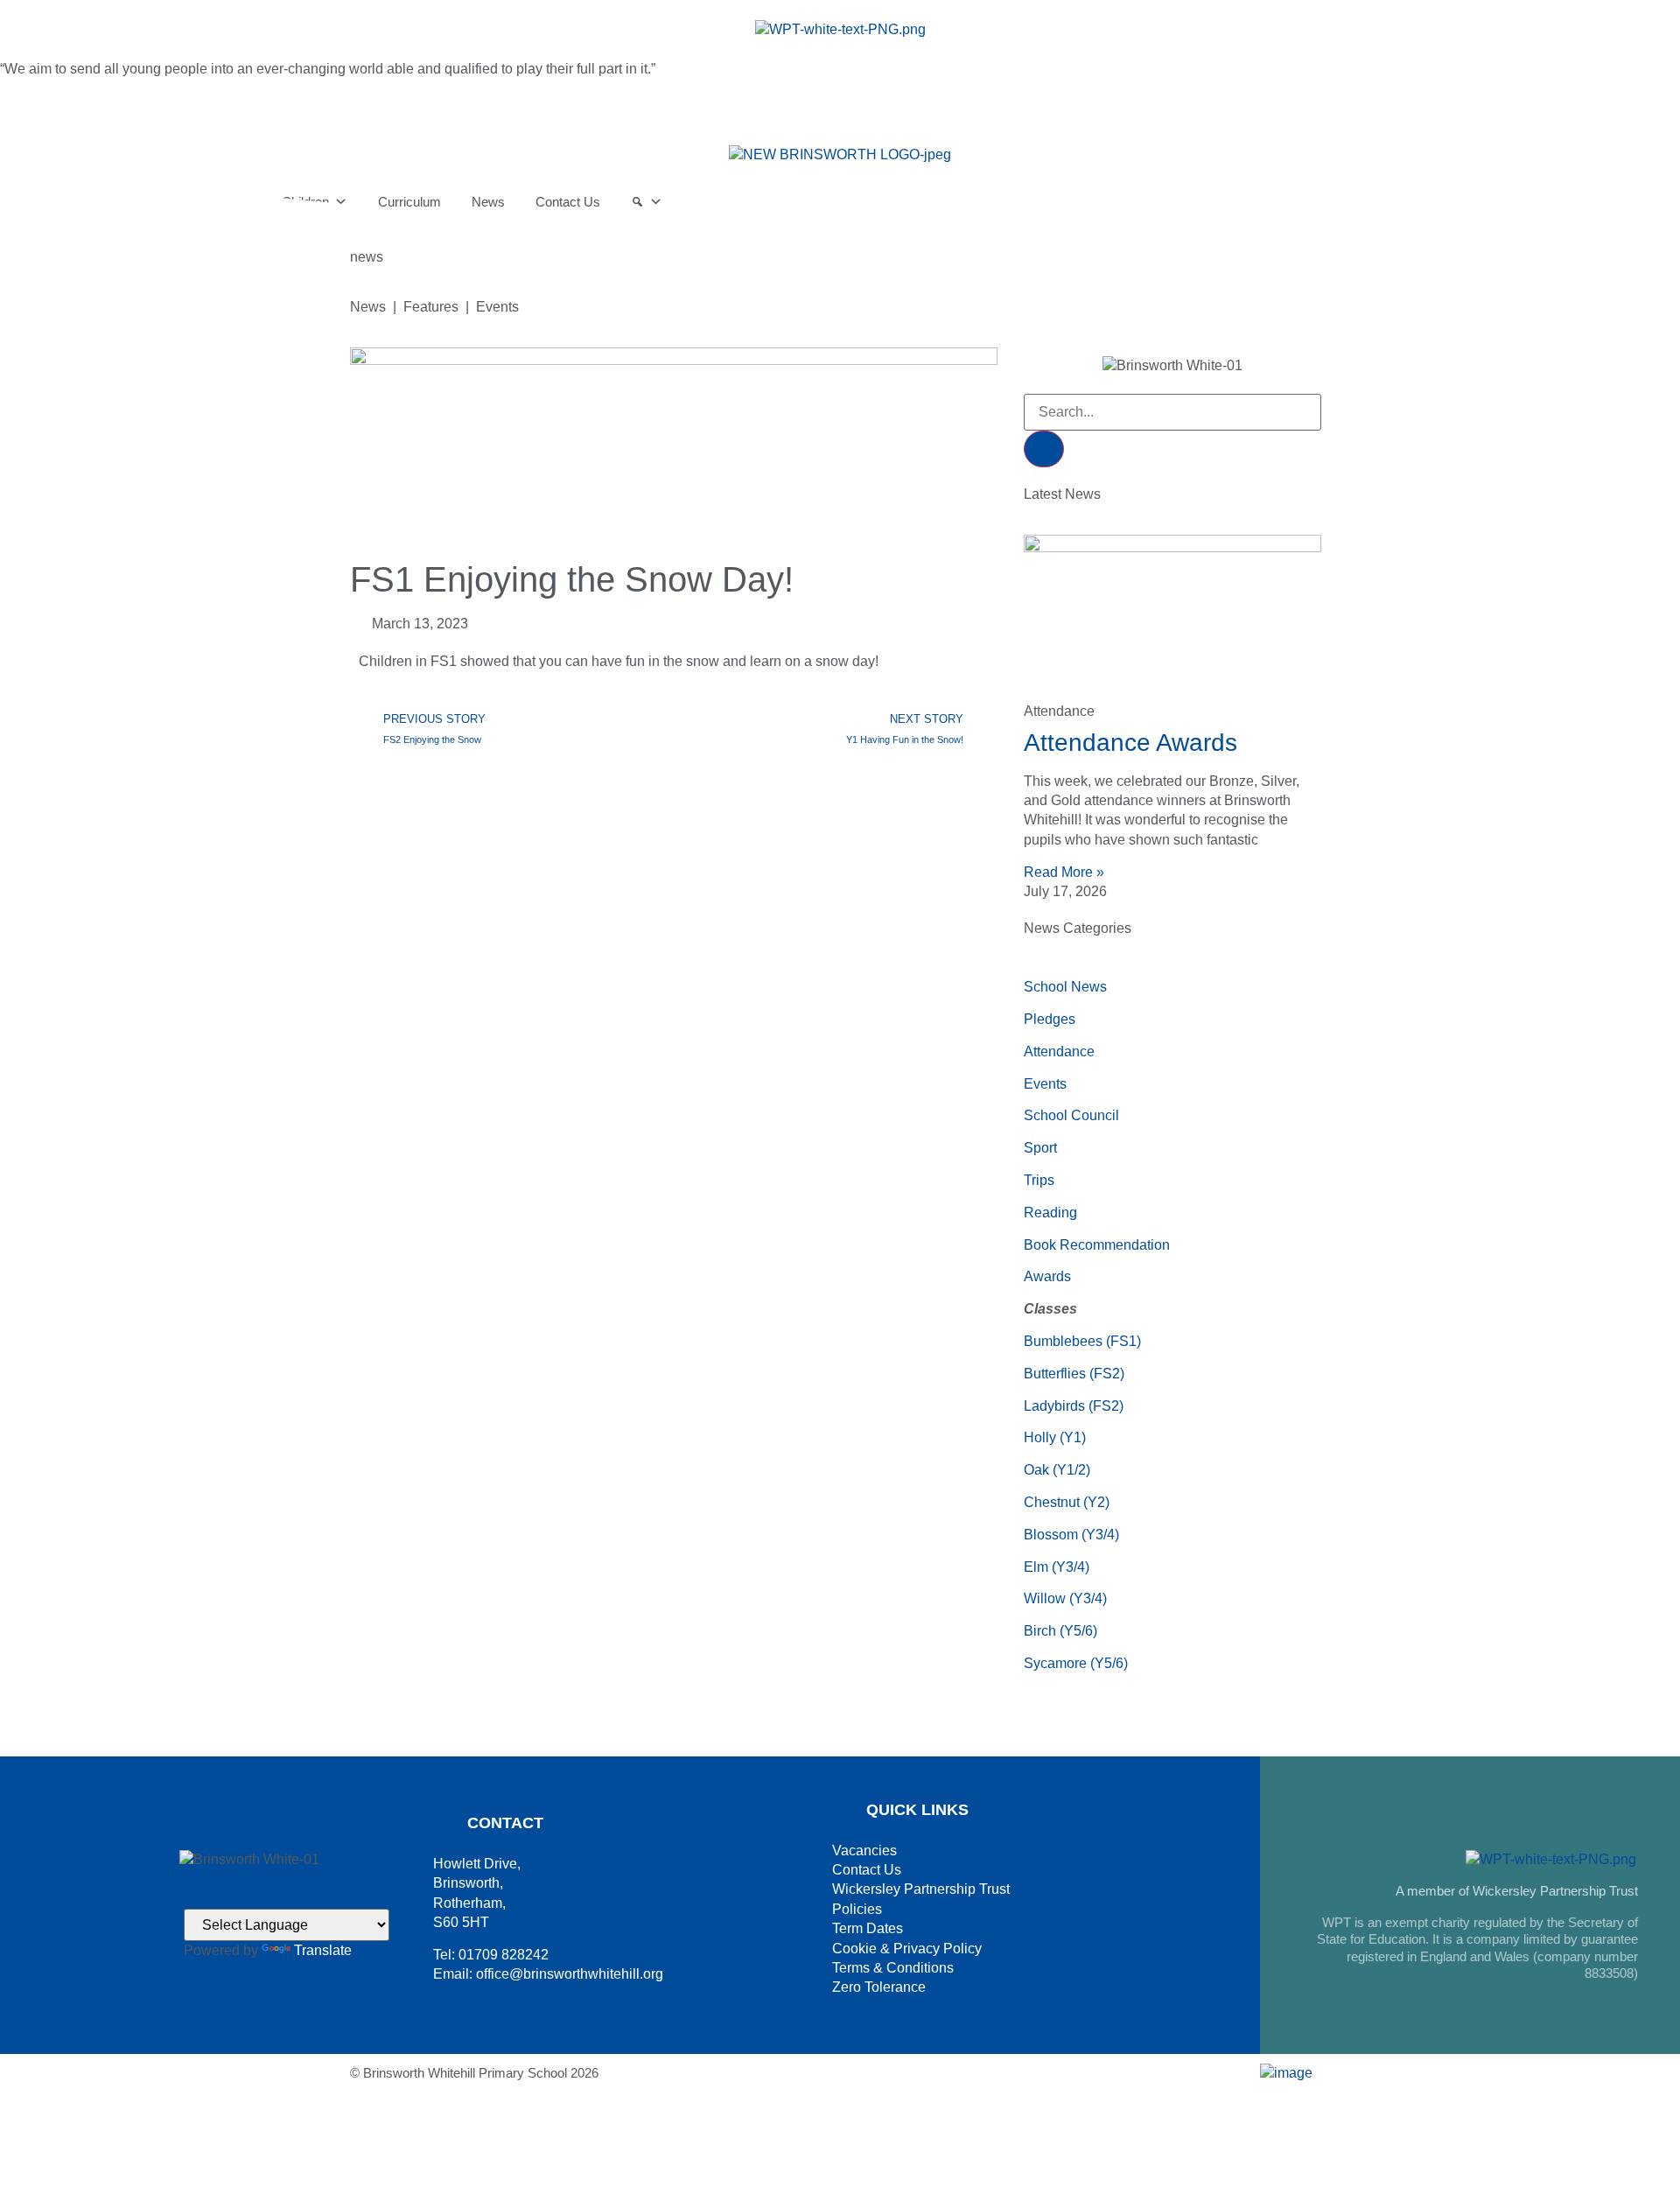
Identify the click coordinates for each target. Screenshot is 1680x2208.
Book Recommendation (1097, 1245)
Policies (857, 1909)
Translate (323, 1950)
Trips (1039, 1180)
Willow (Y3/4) (1065, 1598)
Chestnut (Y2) (1067, 1502)
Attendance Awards (1130, 743)
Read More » (1064, 872)
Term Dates (868, 1928)
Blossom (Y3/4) (1071, 1535)
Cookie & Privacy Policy (907, 1949)
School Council (1071, 1115)
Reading (1050, 1213)
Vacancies (864, 1851)
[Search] (1044, 449)
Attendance (1059, 1051)
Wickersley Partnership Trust (921, 1889)
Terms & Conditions (893, 1968)
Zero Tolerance (879, 1987)
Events (1045, 1084)
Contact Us (867, 1870)
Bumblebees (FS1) (1082, 1341)
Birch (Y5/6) (1060, 1631)
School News (1065, 987)
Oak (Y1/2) (1057, 1470)
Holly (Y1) (1055, 1437)
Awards (1047, 1276)
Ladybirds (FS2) (1074, 1406)
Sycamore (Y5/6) (1076, 1663)
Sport (1040, 1148)
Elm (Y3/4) (1057, 1567)
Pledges (1050, 1019)
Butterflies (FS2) (1074, 1374)
